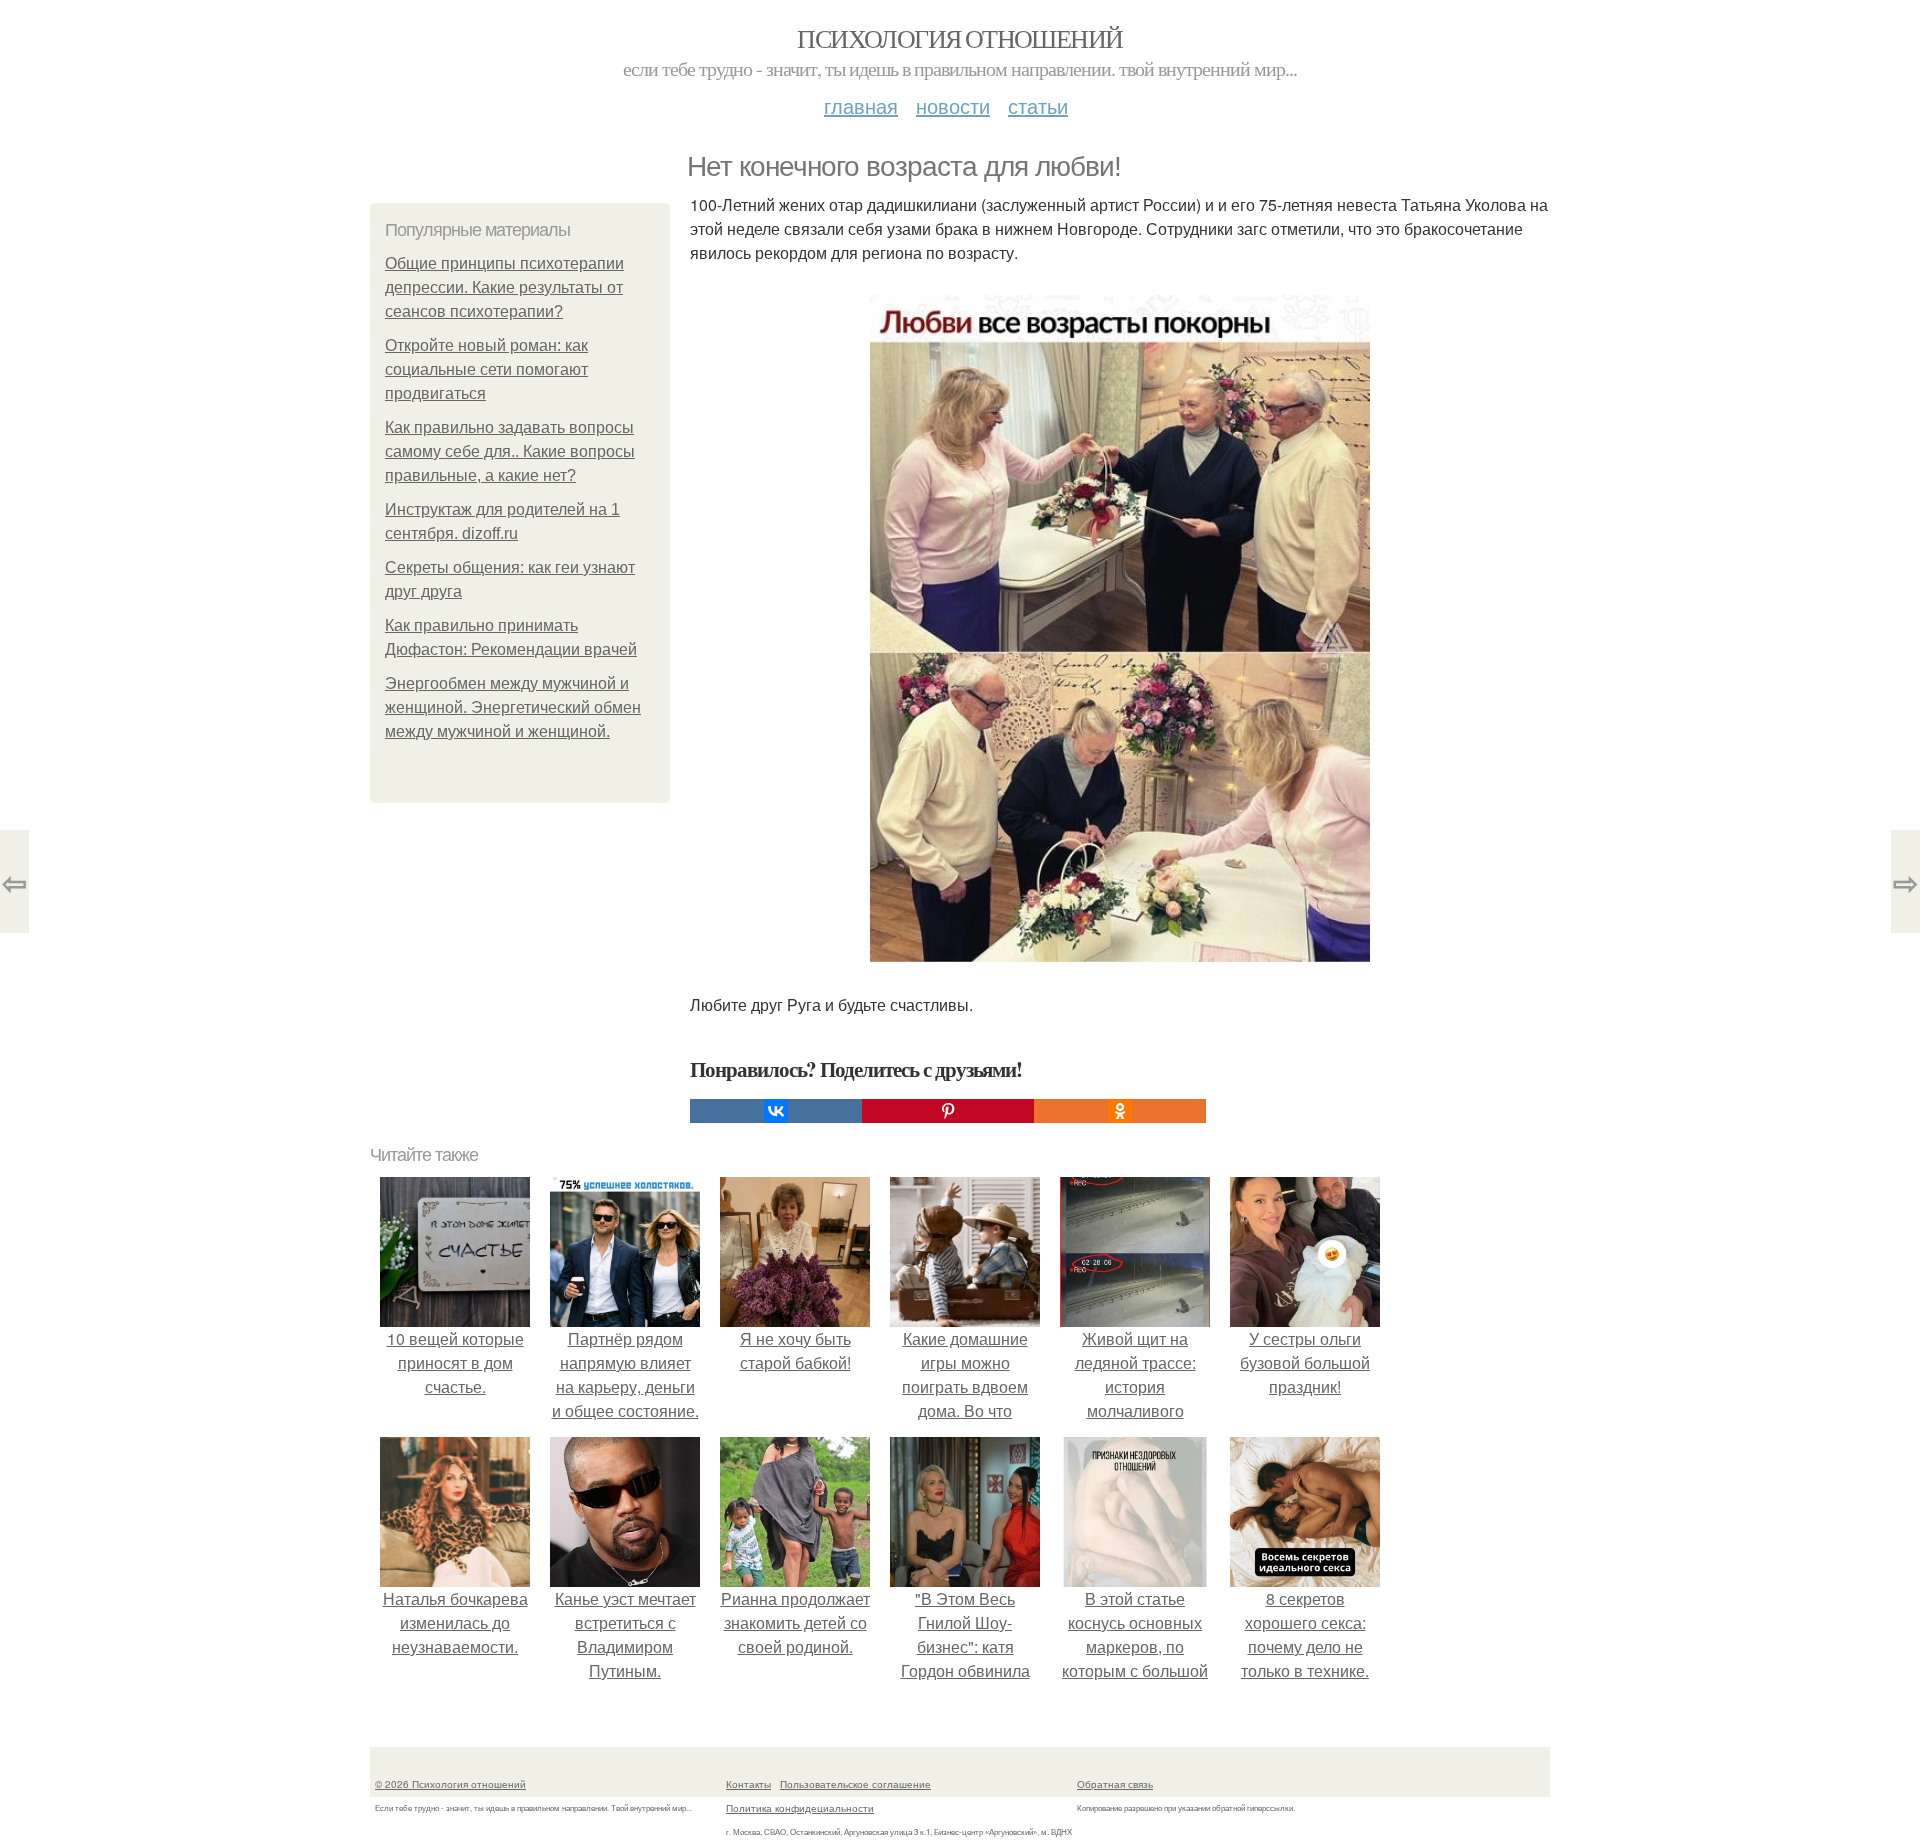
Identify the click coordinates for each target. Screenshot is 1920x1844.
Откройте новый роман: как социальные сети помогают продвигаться (486, 369)
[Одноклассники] (1120, 1111)
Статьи (1038, 105)
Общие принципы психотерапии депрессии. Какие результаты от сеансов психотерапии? (504, 287)
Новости (953, 105)
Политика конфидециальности (800, 1808)
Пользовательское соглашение (855, 1784)
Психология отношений (959, 38)
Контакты (748, 1784)
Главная (861, 105)
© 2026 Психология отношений (450, 1784)
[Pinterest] (948, 1111)
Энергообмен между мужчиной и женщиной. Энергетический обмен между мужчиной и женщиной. (513, 707)
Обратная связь (1115, 1784)
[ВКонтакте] (776, 1111)
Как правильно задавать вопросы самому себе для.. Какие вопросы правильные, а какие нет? (510, 451)
